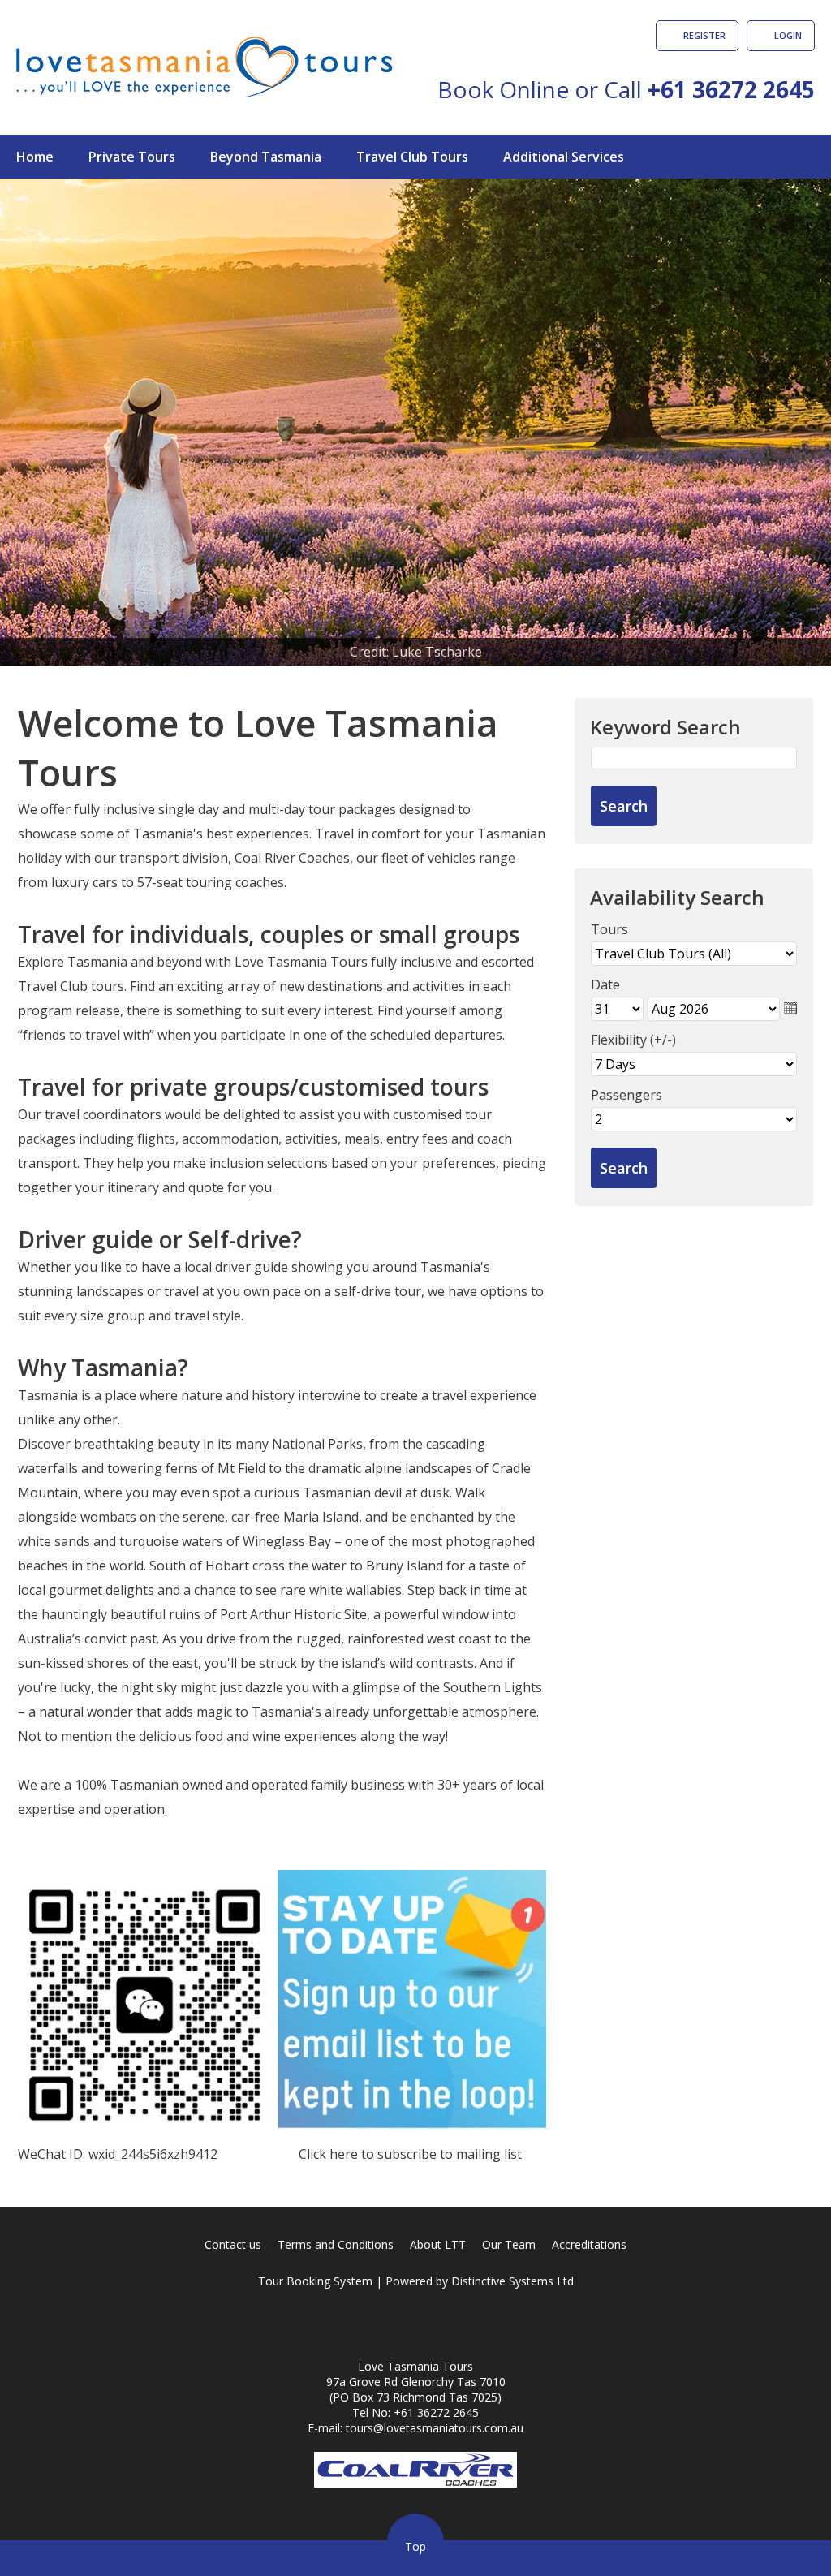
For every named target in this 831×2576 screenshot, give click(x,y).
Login (788, 35)
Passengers (626, 1095)
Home (35, 157)
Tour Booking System (315, 2281)
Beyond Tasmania (266, 157)
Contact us (233, 2244)
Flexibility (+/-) (633, 1040)
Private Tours (132, 157)
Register (704, 35)
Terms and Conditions (336, 2244)
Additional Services (564, 157)
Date (605, 984)
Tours (609, 929)
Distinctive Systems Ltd (512, 2281)
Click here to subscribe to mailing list (410, 2154)
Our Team (509, 2244)
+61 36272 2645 (731, 89)
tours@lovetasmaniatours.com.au (435, 2428)
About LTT (438, 2244)
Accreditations (589, 2244)
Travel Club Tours (412, 157)
